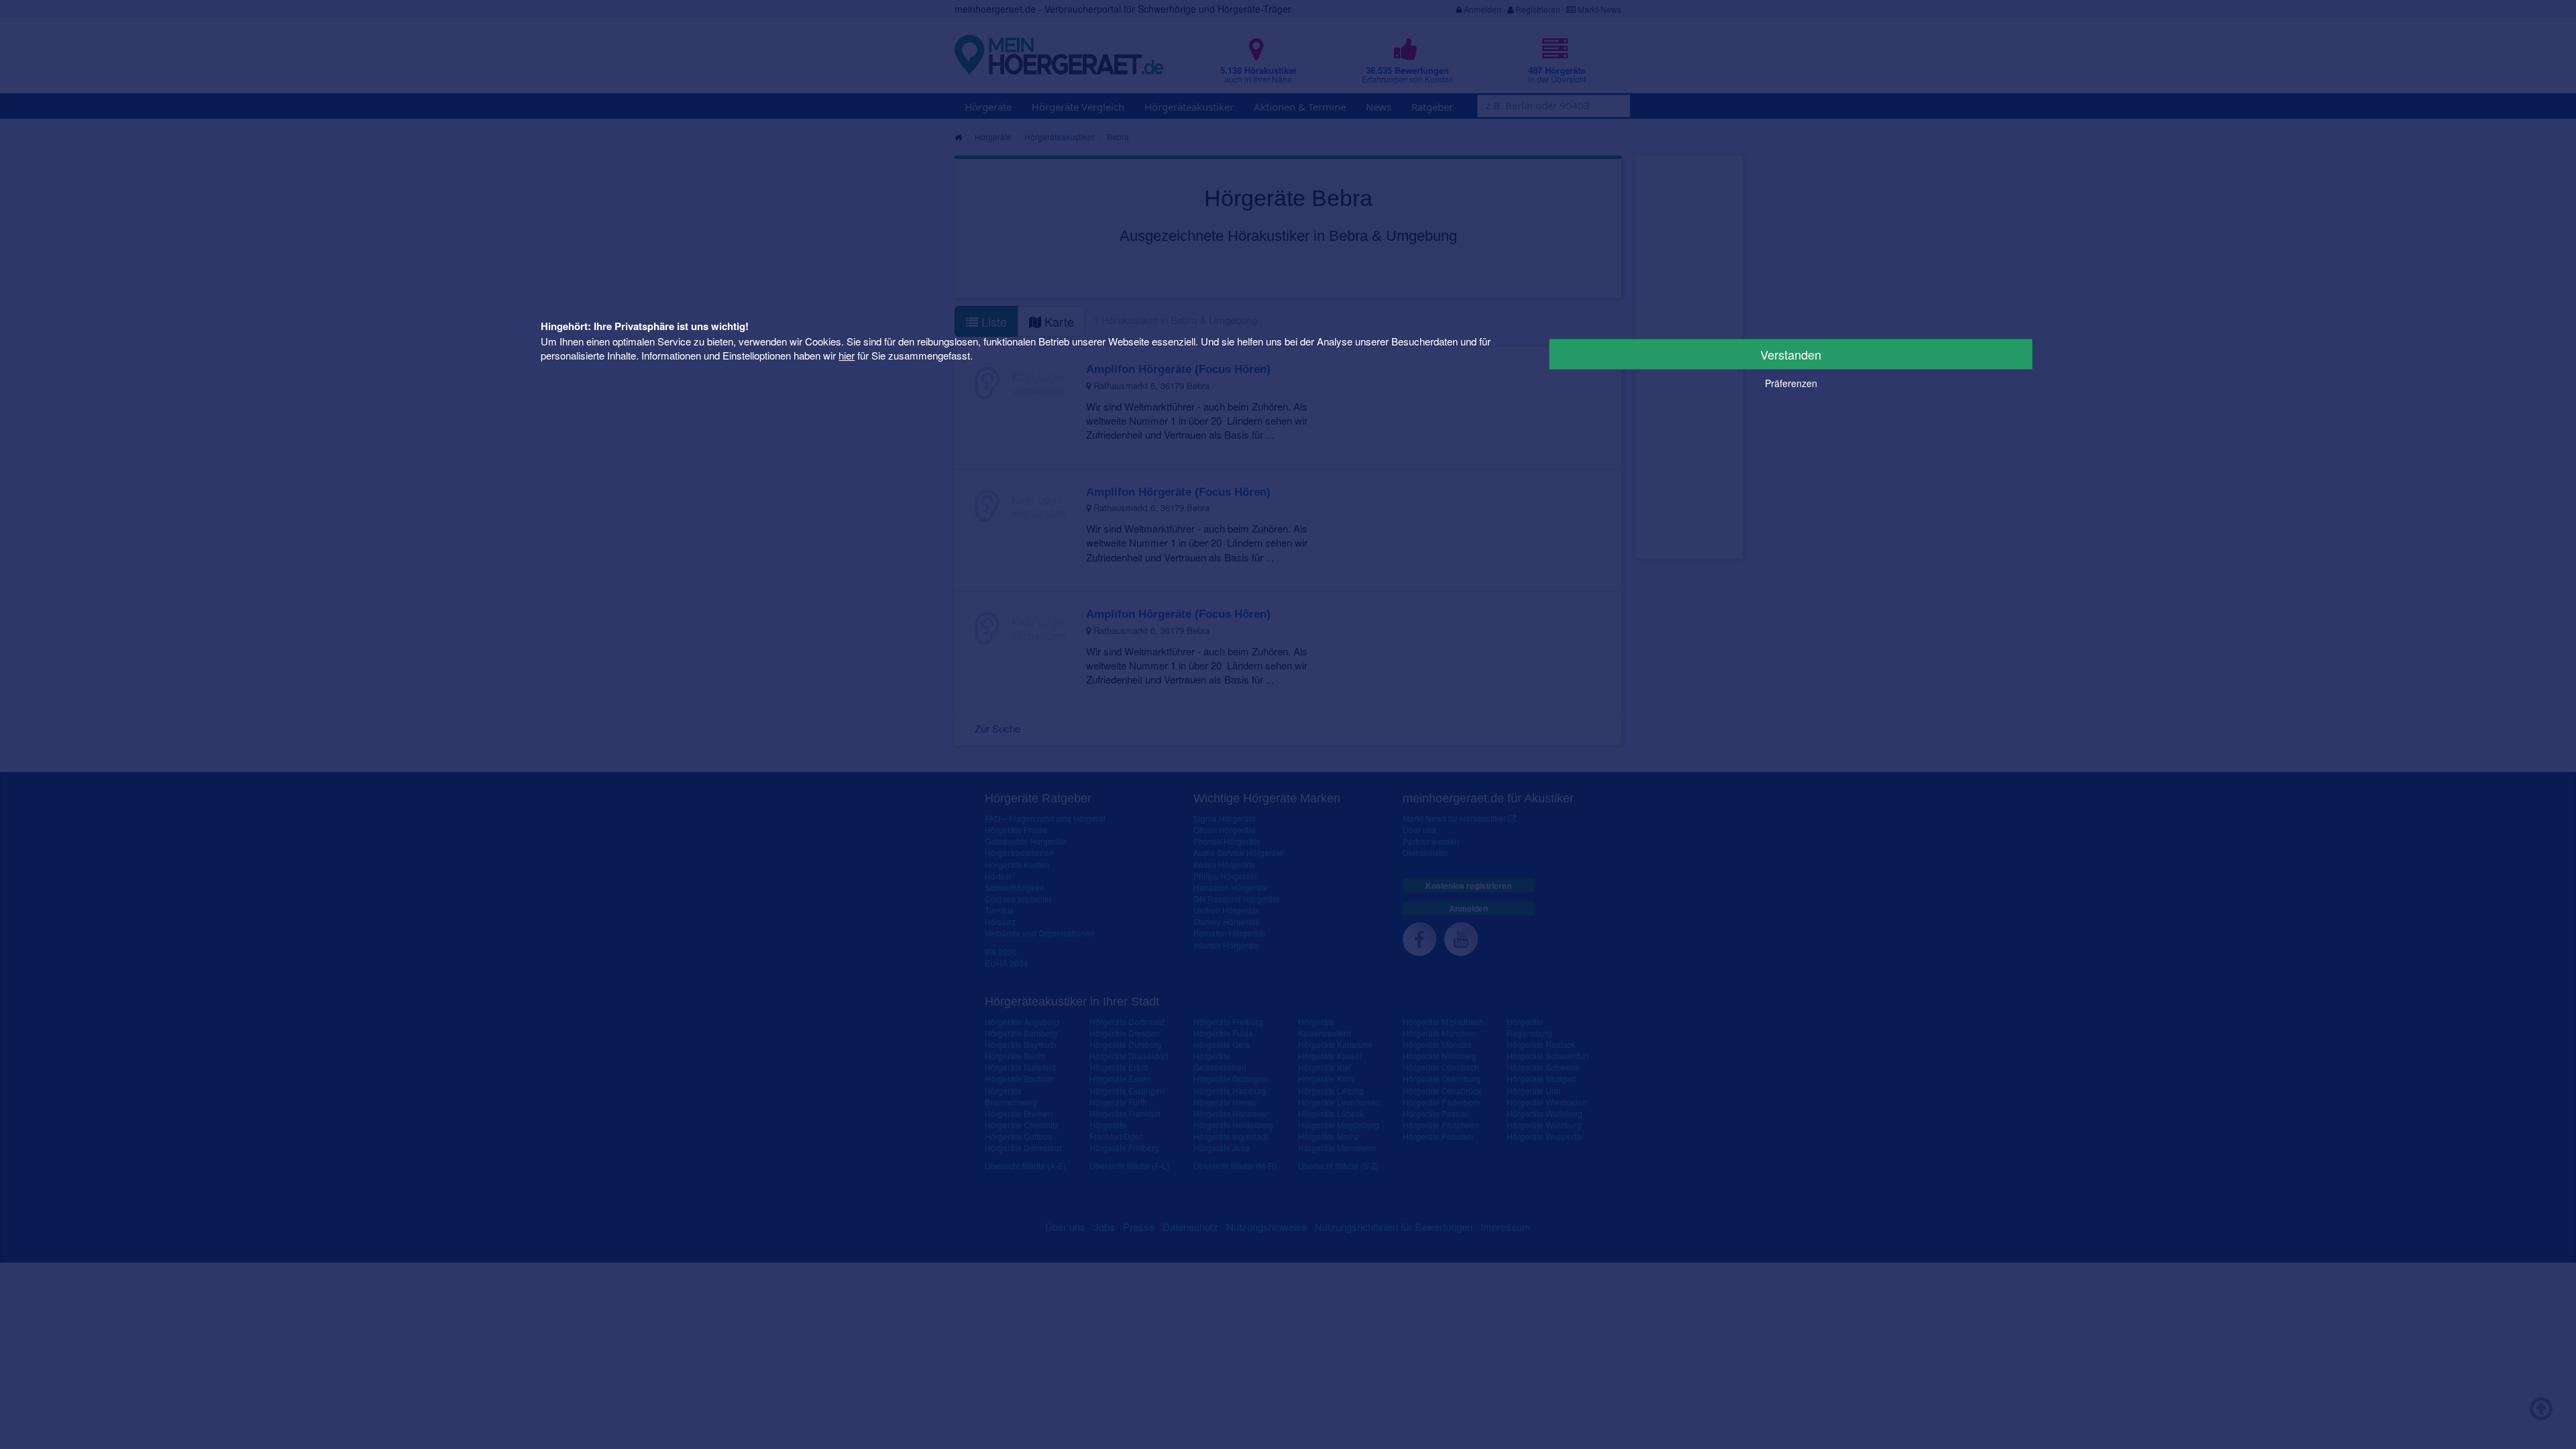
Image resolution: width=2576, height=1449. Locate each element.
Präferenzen (1791, 383)
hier (847, 355)
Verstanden (1791, 354)
